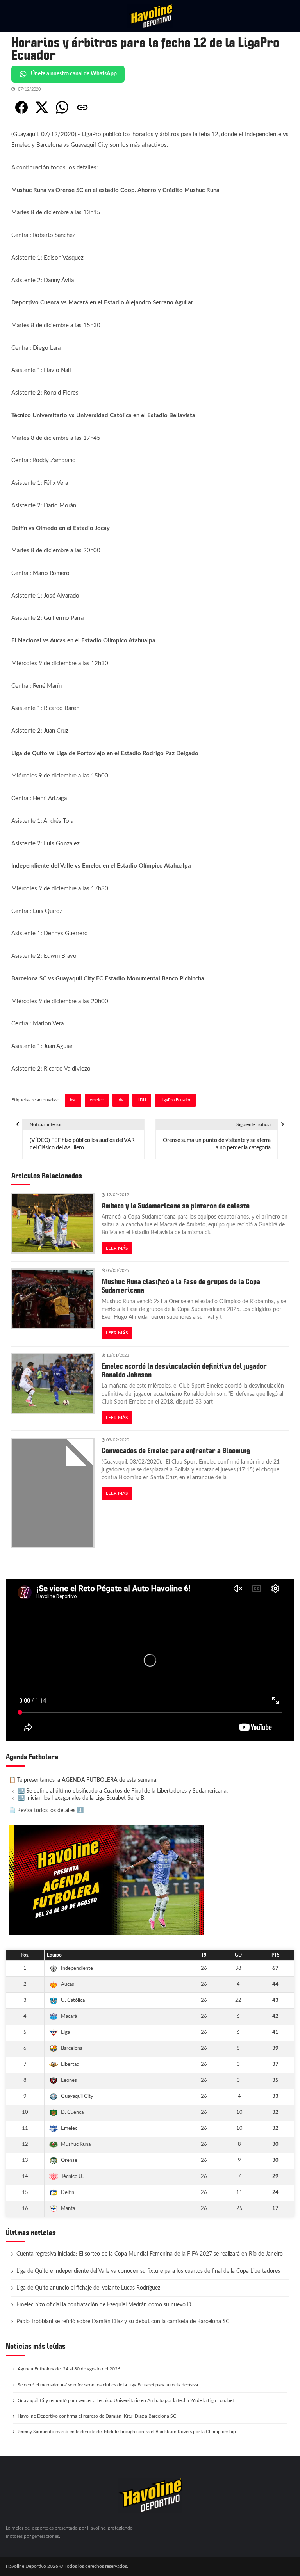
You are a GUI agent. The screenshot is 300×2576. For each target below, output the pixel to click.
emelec (97, 1100)
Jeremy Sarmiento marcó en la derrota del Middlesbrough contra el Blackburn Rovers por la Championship (127, 2432)
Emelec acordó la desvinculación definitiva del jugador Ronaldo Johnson (184, 1371)
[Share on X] (42, 107)
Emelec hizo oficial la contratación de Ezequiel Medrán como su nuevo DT (105, 2305)
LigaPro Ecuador (175, 1100)
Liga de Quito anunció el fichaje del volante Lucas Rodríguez (88, 2288)
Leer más (117, 1248)
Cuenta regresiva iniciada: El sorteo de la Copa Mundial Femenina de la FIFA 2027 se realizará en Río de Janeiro (150, 2254)
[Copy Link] (82, 107)
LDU (142, 1100)
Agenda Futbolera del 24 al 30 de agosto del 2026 (69, 2369)
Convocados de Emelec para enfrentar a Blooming (176, 1451)
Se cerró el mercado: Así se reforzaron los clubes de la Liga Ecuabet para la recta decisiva (108, 2385)
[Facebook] (21, 107)
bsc (73, 1100)
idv (121, 1100)
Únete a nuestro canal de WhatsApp (74, 74)
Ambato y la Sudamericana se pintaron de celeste (176, 1206)
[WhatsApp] (62, 107)
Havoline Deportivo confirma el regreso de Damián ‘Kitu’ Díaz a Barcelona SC (97, 2416)
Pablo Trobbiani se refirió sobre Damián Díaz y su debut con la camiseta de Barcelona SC (123, 2322)
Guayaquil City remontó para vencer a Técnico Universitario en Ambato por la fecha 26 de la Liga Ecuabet (126, 2400)
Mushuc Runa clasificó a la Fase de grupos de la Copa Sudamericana (181, 1286)
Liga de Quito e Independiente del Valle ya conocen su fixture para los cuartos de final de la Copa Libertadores (148, 2271)
